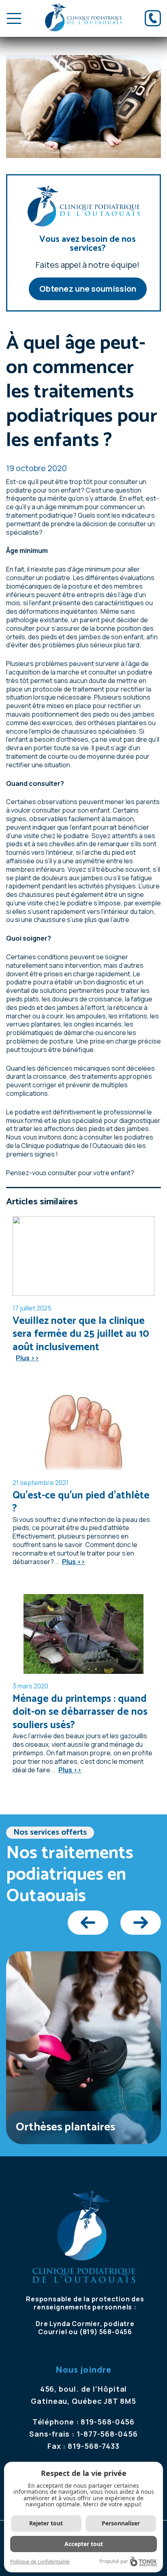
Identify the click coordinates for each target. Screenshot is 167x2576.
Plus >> (27, 1358)
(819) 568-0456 (106, 2332)
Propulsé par (114, 2561)
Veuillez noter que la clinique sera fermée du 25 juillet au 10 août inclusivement (81, 1334)
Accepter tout (84, 2544)
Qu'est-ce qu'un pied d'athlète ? (81, 1502)
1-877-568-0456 (107, 2434)
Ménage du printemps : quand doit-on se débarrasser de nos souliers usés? (80, 1712)
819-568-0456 (108, 2422)
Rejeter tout (46, 2523)
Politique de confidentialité (40, 2562)
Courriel (52, 2332)
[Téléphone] (153, 18)
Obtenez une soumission (88, 289)
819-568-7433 (94, 2446)
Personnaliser (121, 2523)
